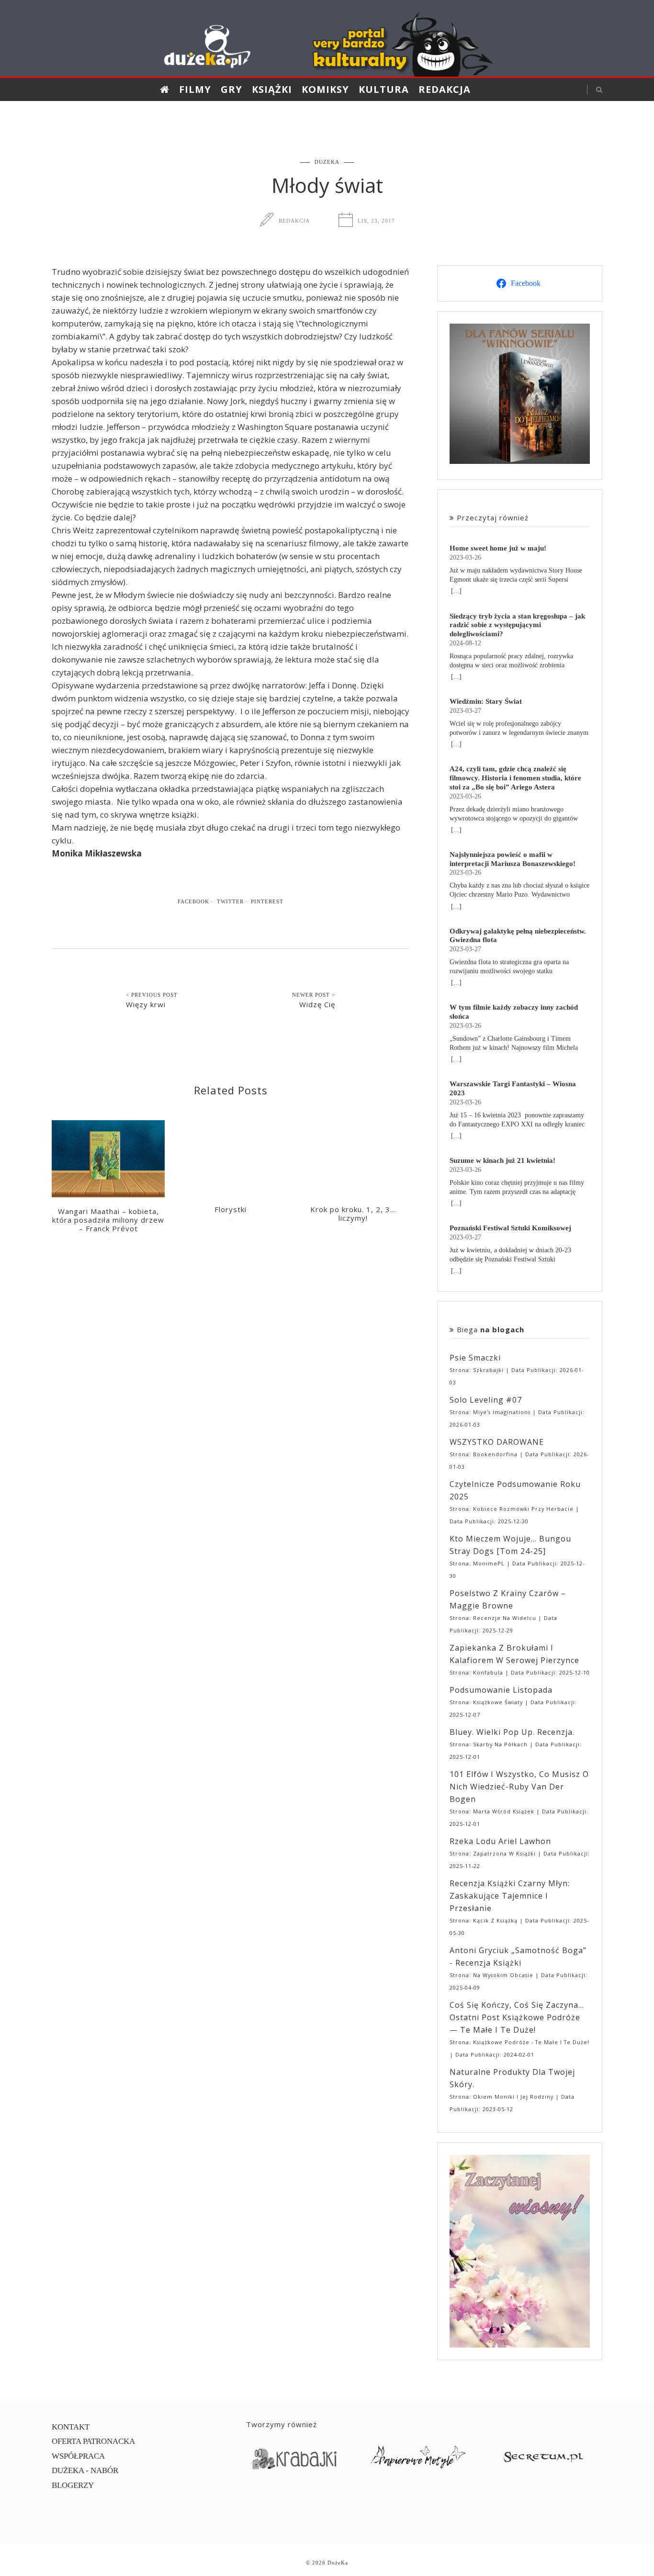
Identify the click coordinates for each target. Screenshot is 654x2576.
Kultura (384, 89)
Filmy (195, 89)
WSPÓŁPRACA (78, 2456)
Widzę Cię (317, 1004)
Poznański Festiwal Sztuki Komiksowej (510, 1228)
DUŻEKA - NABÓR (85, 2470)
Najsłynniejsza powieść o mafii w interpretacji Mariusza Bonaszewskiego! (513, 859)
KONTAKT (71, 2427)
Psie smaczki (475, 1358)
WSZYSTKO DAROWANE (497, 1442)
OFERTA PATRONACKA (93, 2441)
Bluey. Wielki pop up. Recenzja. (512, 1732)
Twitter (230, 901)
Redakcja (445, 89)
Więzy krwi (146, 1004)
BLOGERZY (73, 2485)
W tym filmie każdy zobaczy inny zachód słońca (514, 1012)
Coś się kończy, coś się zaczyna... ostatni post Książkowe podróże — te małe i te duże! (517, 2017)
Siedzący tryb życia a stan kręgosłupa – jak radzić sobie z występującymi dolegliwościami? (517, 625)
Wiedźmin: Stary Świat (486, 701)
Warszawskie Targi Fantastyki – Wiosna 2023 (513, 1088)
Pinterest (267, 901)
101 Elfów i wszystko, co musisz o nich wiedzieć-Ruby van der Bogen (519, 1787)
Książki (272, 89)
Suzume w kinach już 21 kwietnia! (502, 1160)
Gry (231, 89)
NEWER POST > (314, 995)
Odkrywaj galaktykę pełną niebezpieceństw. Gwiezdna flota (518, 935)
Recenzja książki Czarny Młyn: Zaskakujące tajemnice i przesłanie (510, 1896)
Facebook (193, 901)
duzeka (327, 162)
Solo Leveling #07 (486, 1400)
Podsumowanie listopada (501, 1690)
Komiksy (325, 89)
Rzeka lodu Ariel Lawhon (500, 1841)
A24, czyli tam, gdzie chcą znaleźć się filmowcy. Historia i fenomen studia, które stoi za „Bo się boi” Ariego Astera (515, 778)
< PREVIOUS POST (152, 995)
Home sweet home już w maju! (498, 548)
